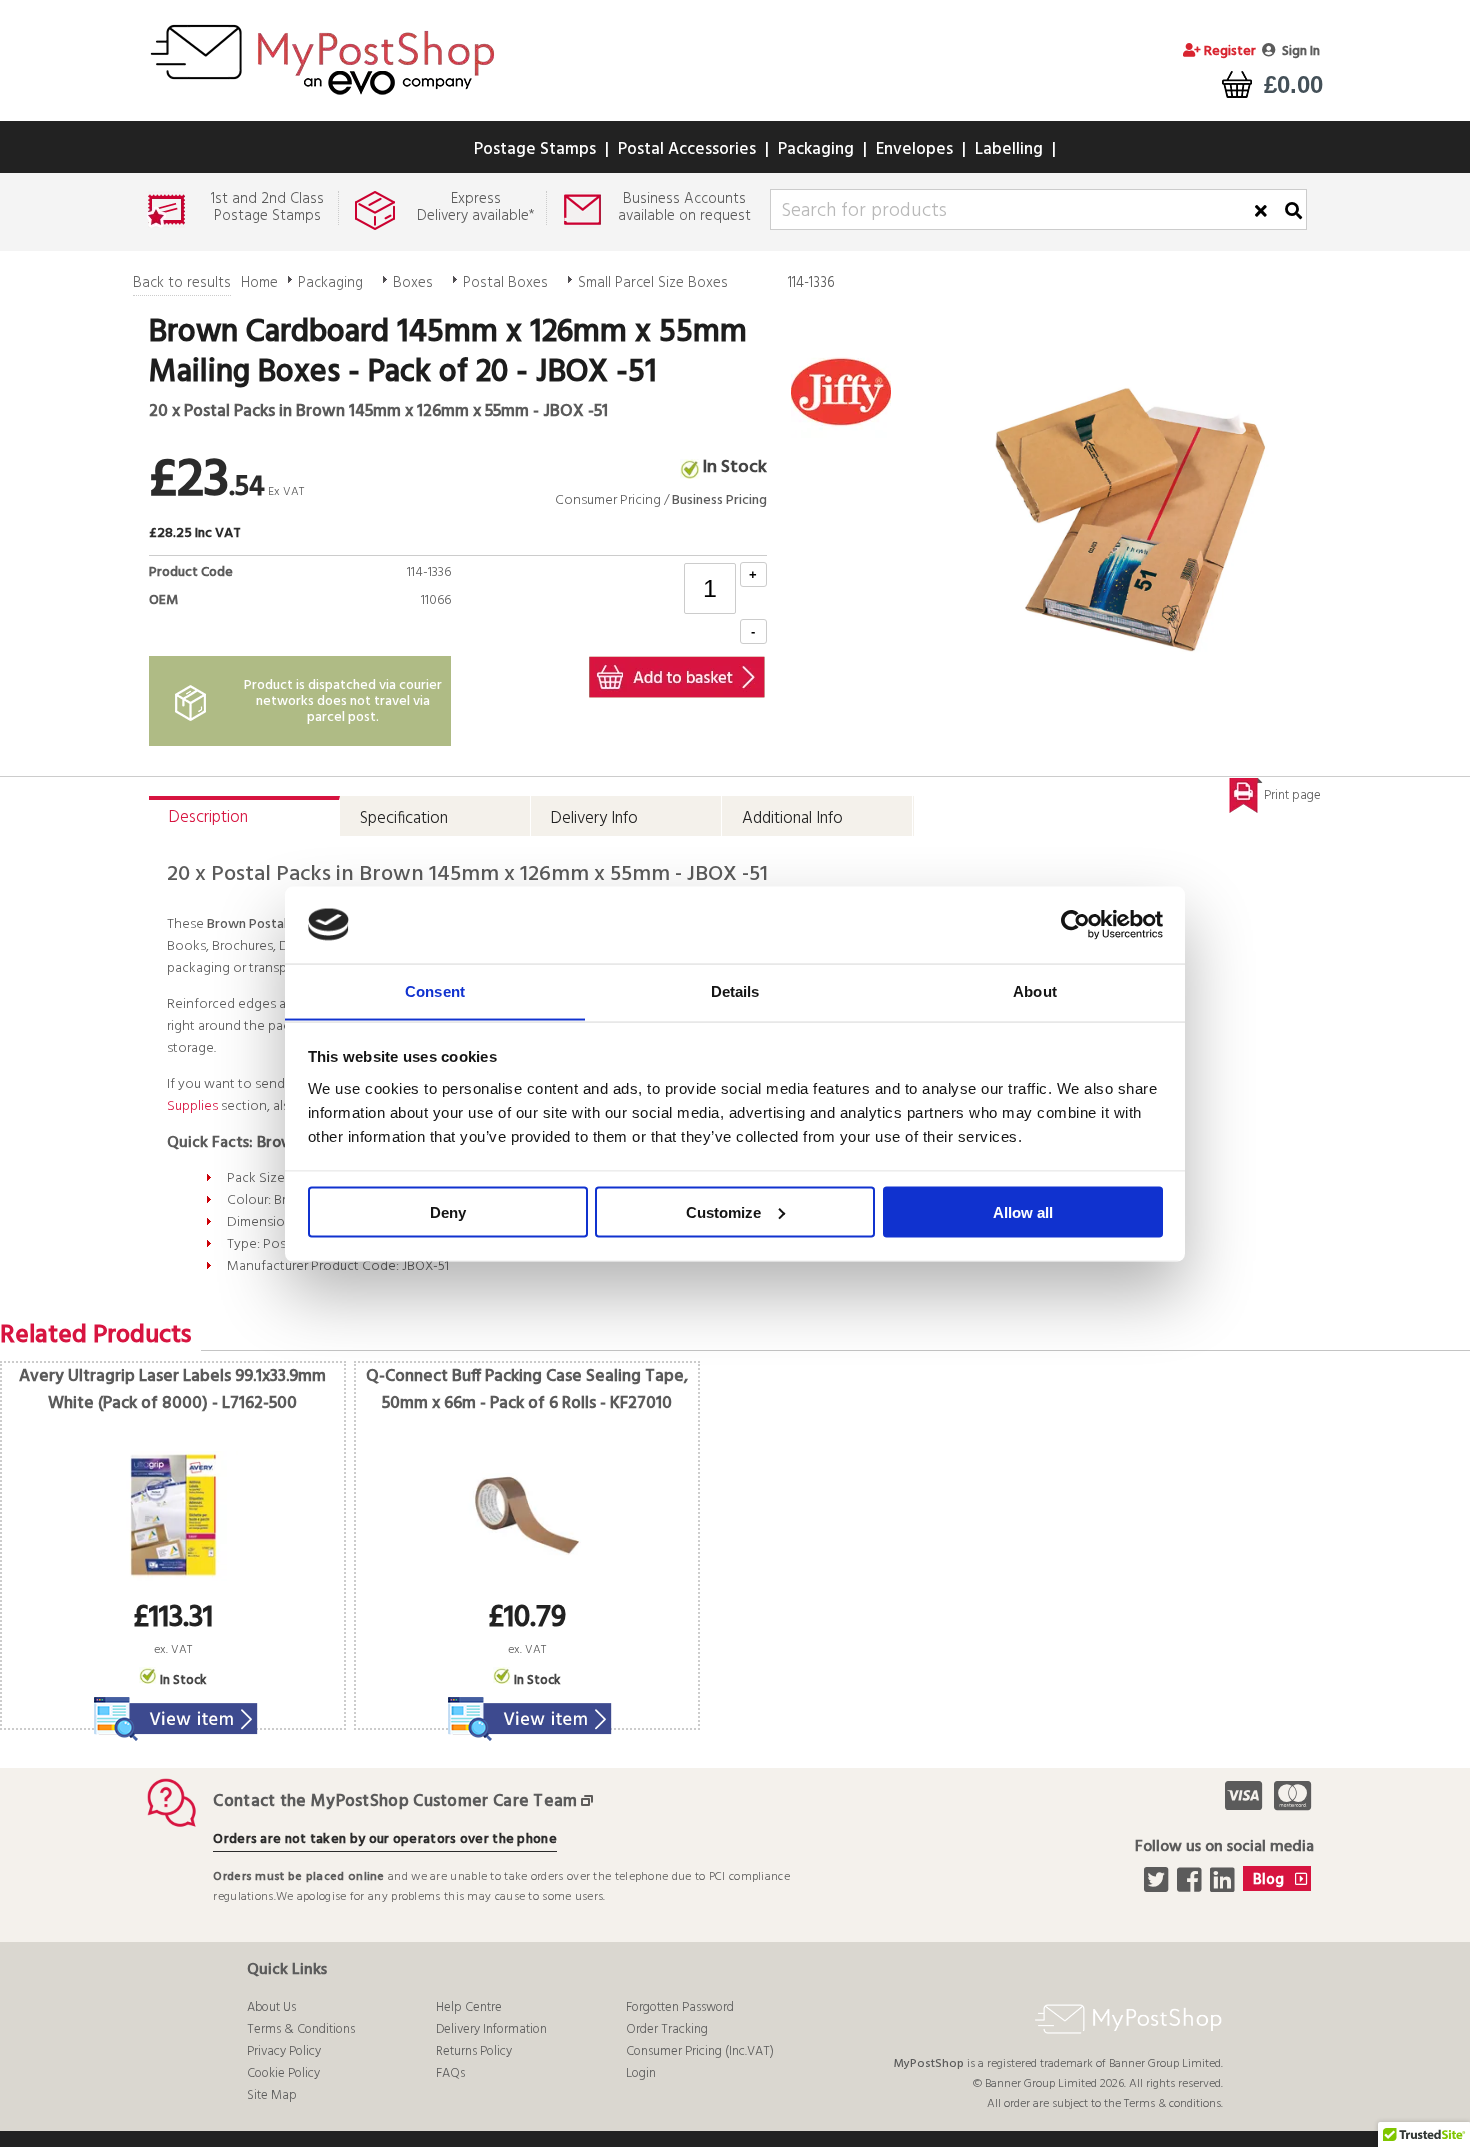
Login (641, 2073)
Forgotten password (680, 2007)
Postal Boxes (505, 283)
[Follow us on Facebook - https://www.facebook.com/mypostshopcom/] (1191, 1886)
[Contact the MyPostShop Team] (591, 1801)
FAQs (450, 2073)
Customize (723, 1211)
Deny (448, 1211)
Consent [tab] (435, 990)
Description (208, 817)
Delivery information (491, 2029)
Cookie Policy (283, 2073)
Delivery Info (594, 818)
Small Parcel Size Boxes (653, 283)
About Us (271, 2007)
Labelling (1009, 149)
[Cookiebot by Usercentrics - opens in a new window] (1075, 925)
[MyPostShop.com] (322, 98)
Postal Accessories (687, 149)
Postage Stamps (535, 149)
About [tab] (1035, 990)
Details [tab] (735, 990)
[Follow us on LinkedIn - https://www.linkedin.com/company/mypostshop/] (1224, 1886)
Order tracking (667, 2029)
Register (1228, 51)
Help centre (469, 2007)
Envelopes (914, 149)
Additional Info (792, 818)
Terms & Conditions (301, 2029)
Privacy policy (284, 2051)
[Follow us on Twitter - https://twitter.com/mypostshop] (1158, 1886)
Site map (272, 2095)
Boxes (413, 283)
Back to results (182, 283)
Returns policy (474, 2051)
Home (259, 283)
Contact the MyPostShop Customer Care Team (395, 1801)
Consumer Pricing (608, 500)
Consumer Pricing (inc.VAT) (700, 2051)
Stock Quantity (400, 623)
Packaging (816, 149)
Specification (404, 818)
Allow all (1023, 1211)
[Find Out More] (173, 1706)
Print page (1292, 795)
